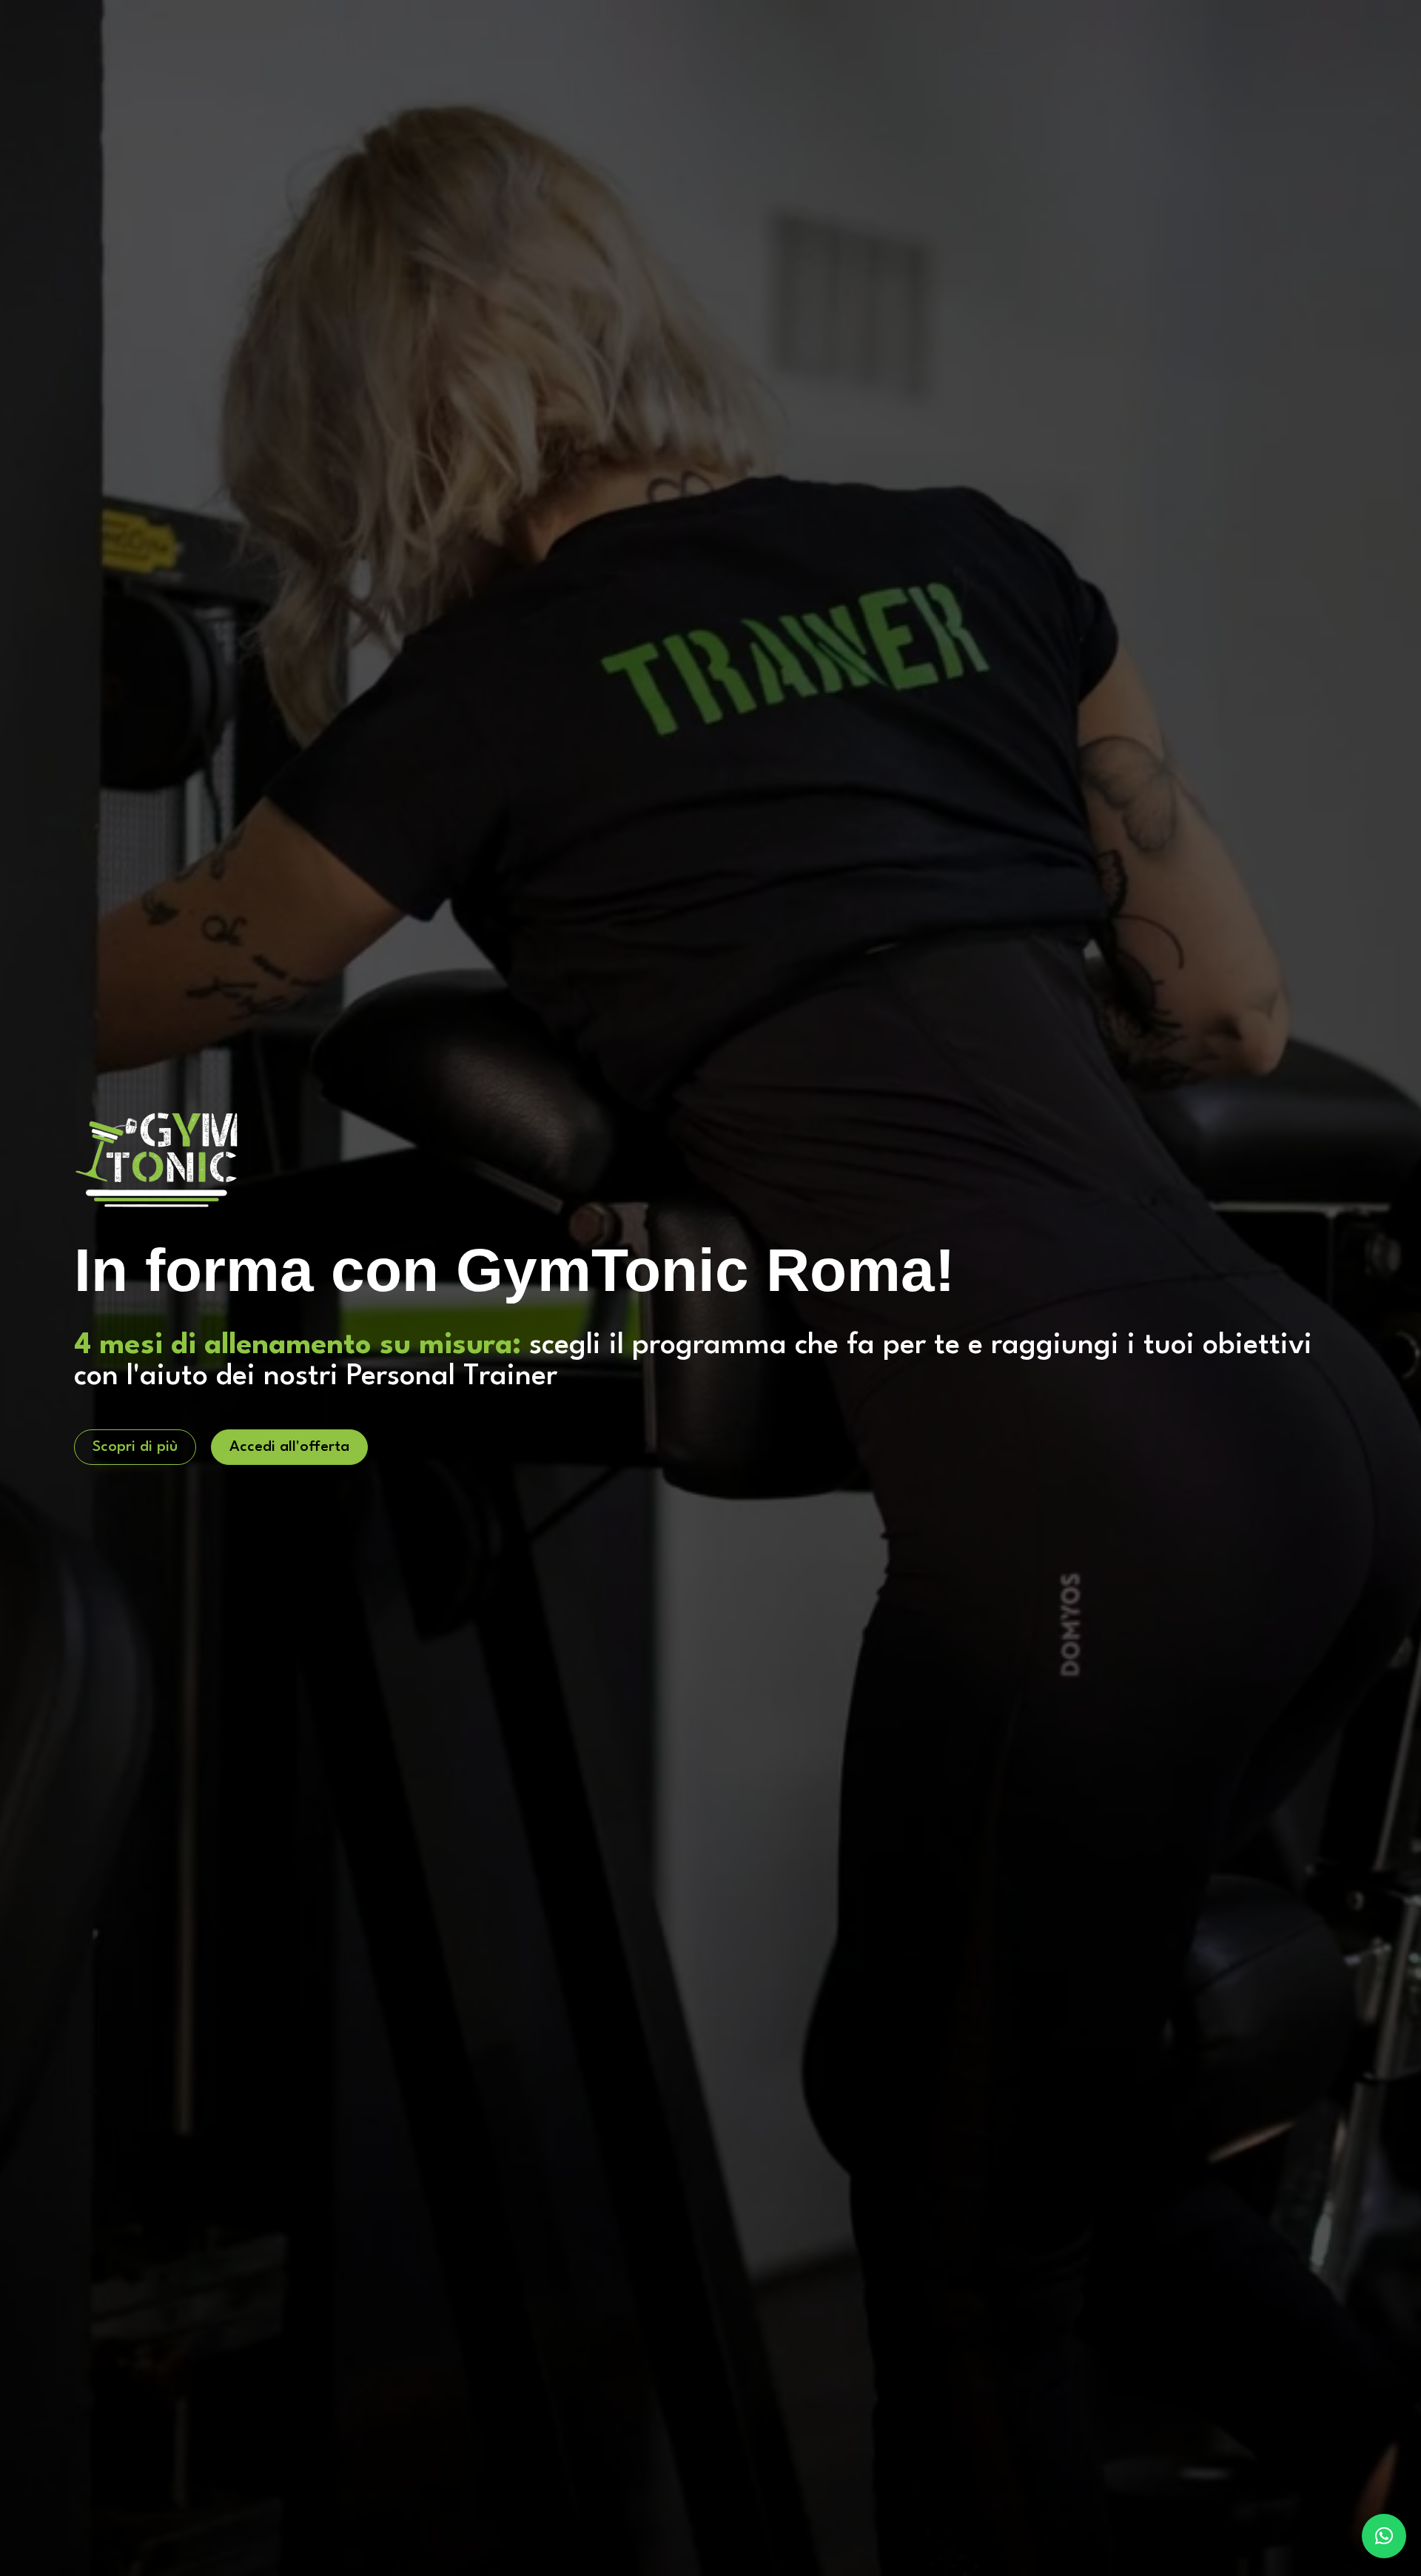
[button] (1384, 2536)
